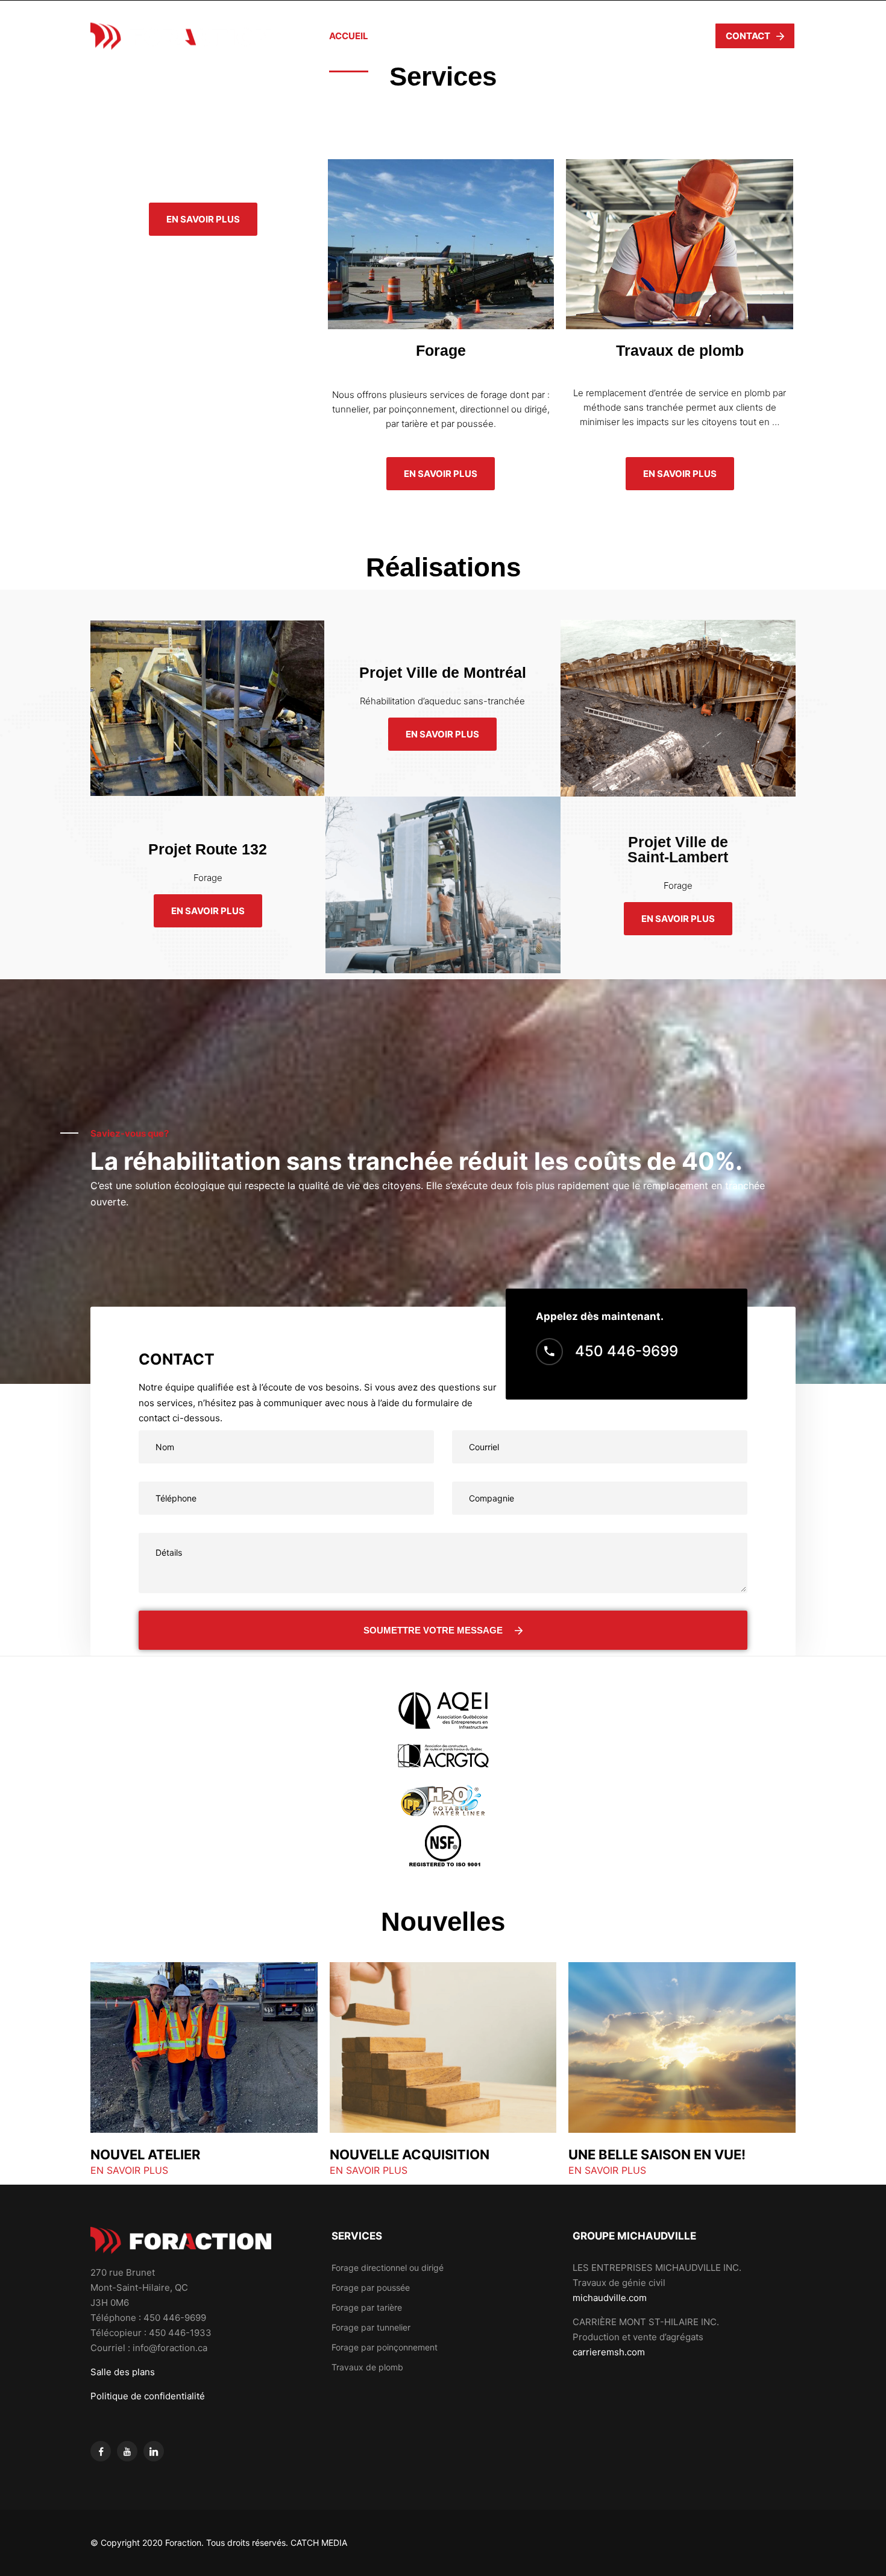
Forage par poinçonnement (385, 2347)
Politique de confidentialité (148, 2396)
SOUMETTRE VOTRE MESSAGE (433, 1630)
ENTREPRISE (416, 36)
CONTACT (748, 36)
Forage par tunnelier (371, 2327)
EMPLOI (634, 36)
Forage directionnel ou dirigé (388, 2268)
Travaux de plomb (367, 2367)
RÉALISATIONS (563, 36)
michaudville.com (610, 2298)
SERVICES (487, 36)
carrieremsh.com (609, 2352)
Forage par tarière (367, 2307)
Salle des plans (123, 2372)
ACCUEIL (349, 36)
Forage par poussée (371, 2287)
